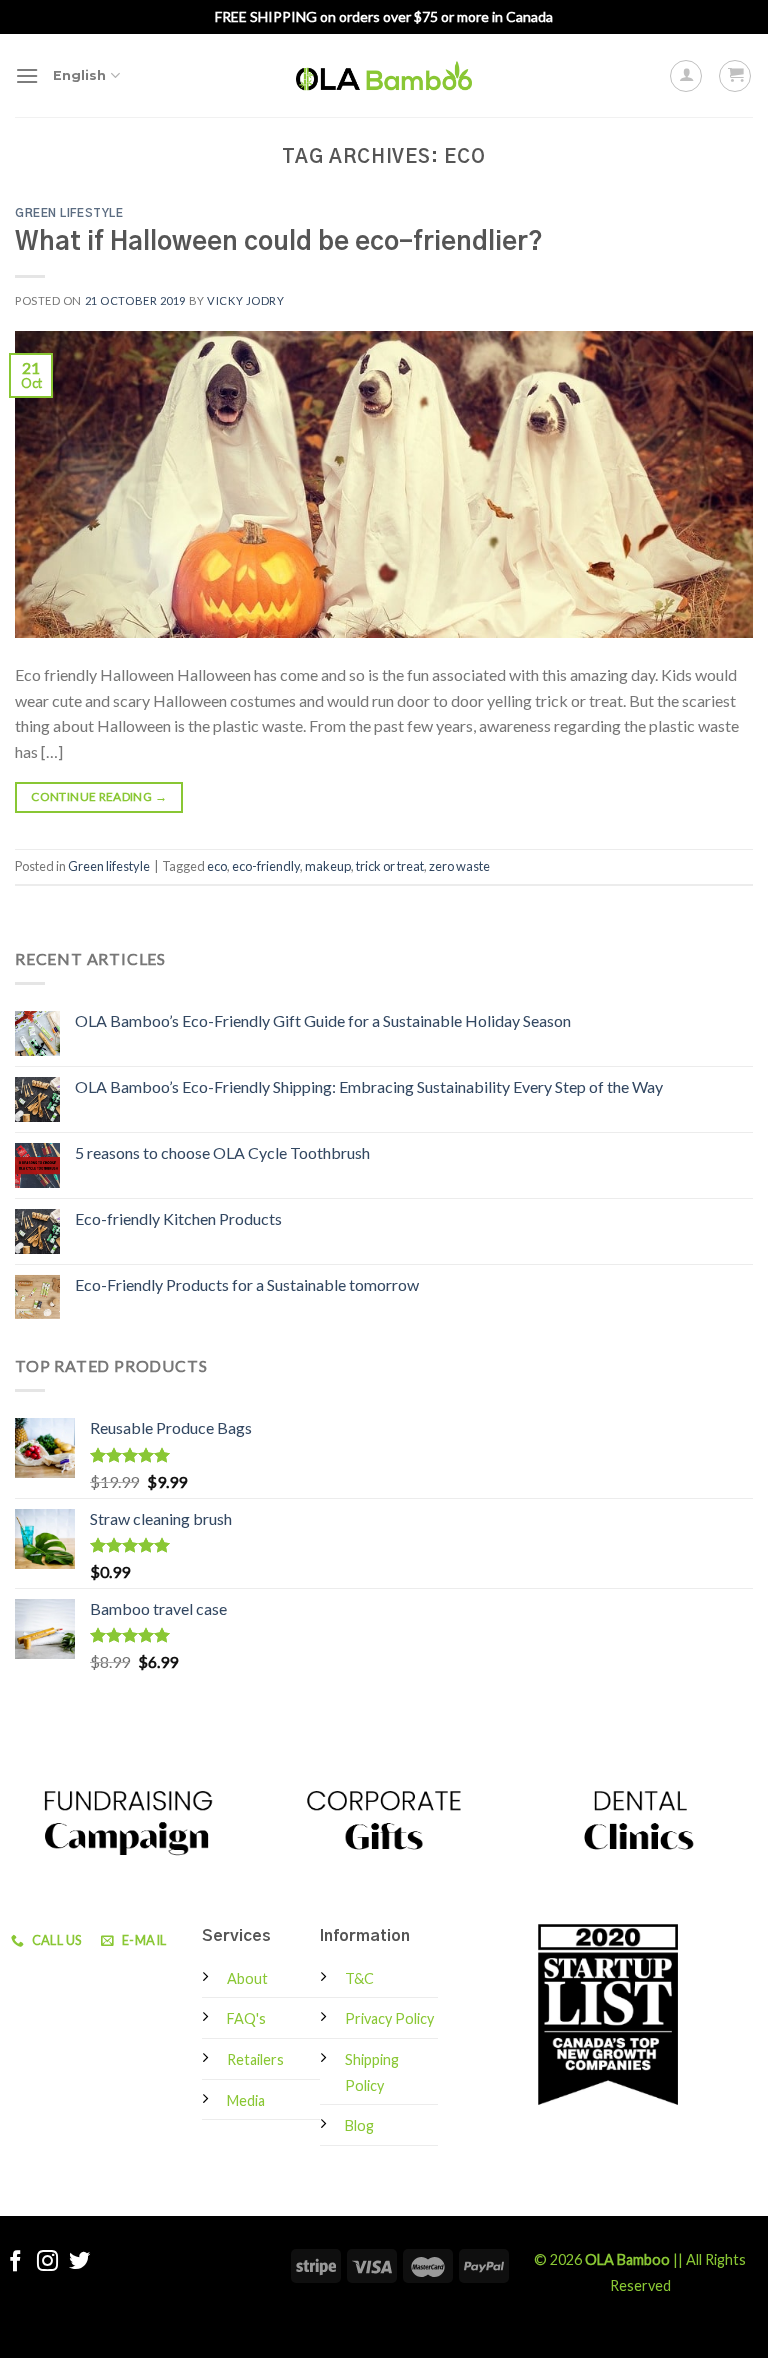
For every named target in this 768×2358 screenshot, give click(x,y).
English (79, 75)
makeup (328, 866)
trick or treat (390, 866)
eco (217, 866)
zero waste (459, 866)
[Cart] (735, 76)
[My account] (686, 76)
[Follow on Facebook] (15, 2262)
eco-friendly (266, 866)
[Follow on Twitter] (79, 2262)
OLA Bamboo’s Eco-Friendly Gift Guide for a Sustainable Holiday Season (323, 1020)
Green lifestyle (69, 213)
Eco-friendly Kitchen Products (178, 1218)
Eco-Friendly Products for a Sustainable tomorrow (247, 1284)
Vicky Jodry (245, 300)
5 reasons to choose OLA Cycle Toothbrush (222, 1152)
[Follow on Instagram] (47, 2262)
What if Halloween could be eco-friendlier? (279, 242)
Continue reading (99, 796)
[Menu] (27, 75)
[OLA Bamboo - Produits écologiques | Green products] (384, 75)
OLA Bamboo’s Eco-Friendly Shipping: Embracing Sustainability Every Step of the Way (369, 1086)
